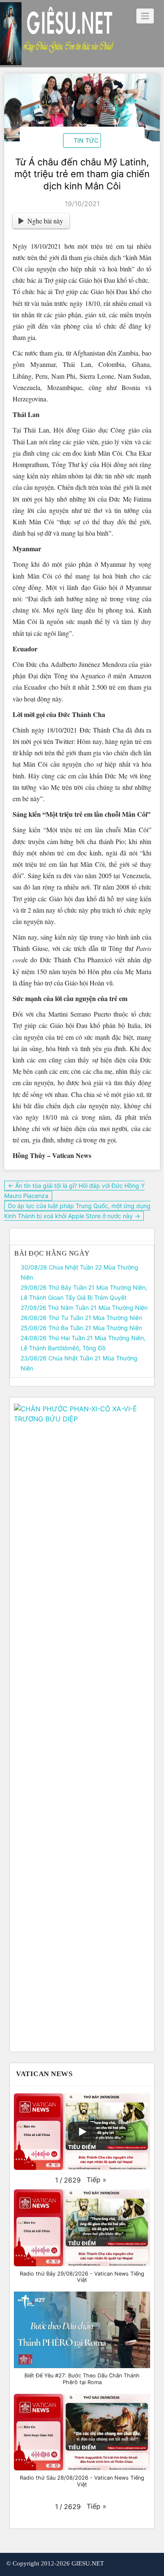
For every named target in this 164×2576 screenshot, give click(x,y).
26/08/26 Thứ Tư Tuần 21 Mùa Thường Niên (81, 1318)
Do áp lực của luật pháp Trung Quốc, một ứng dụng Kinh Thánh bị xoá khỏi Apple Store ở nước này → (77, 1211)
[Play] (82, 2132)
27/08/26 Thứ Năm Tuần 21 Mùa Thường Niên (84, 1308)
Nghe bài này (45, 221)
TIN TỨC (86, 140)
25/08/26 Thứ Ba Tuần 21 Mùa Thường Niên (81, 1328)
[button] (97, 2180)
